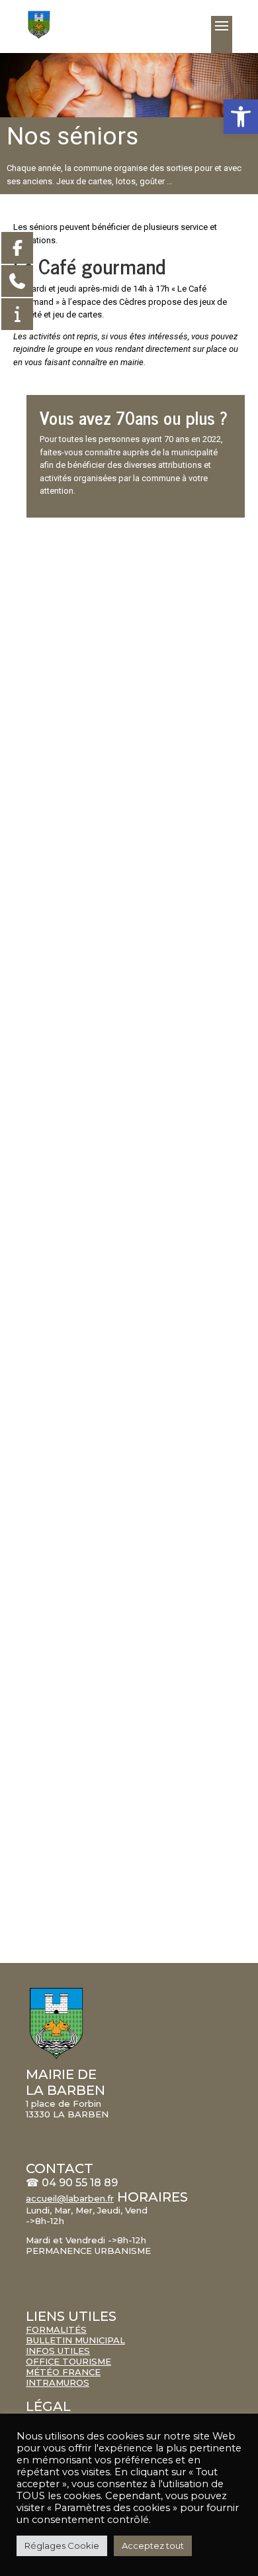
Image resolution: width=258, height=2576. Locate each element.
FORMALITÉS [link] (56, 2329)
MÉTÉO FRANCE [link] (63, 2372)
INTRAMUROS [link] (58, 2382)
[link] (241, 117)
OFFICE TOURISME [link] (68, 2361)
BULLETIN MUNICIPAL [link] (75, 2340)
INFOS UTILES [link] (58, 2351)
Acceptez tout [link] (153, 2546)
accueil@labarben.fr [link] (70, 2198)
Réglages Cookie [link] (62, 2546)
